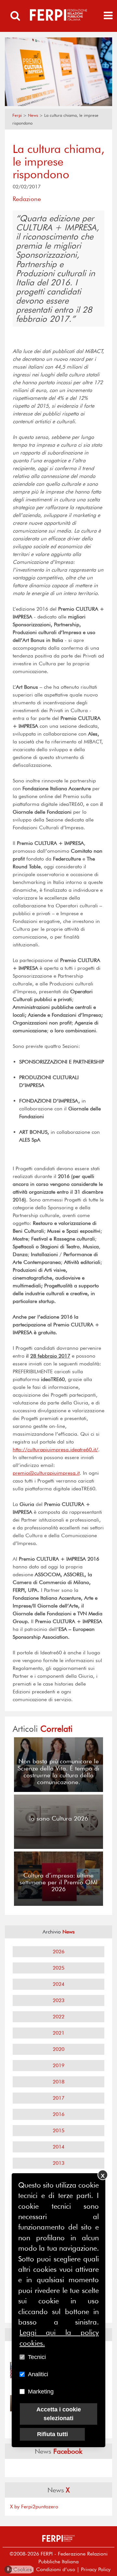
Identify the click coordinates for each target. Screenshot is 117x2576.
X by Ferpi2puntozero (34, 2507)
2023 (58, 2000)
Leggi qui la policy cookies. (59, 2338)
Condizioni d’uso (56, 2569)
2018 (58, 2082)
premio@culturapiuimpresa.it (46, 1473)
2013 (58, 2163)
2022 (58, 2017)
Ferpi (17, 115)
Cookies (19, 2569)
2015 (58, 2130)
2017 (58, 2098)
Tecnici (37, 2357)
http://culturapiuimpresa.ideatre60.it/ (55, 1450)
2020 (58, 2049)
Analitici (38, 2374)
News (33, 115)
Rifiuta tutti (52, 2434)
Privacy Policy (96, 2569)
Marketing (41, 2392)
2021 (58, 2033)
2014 (58, 2147)
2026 (58, 1952)
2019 (58, 2065)
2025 (58, 1968)
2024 (58, 1984)
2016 (58, 2114)
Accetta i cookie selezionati (59, 2414)
